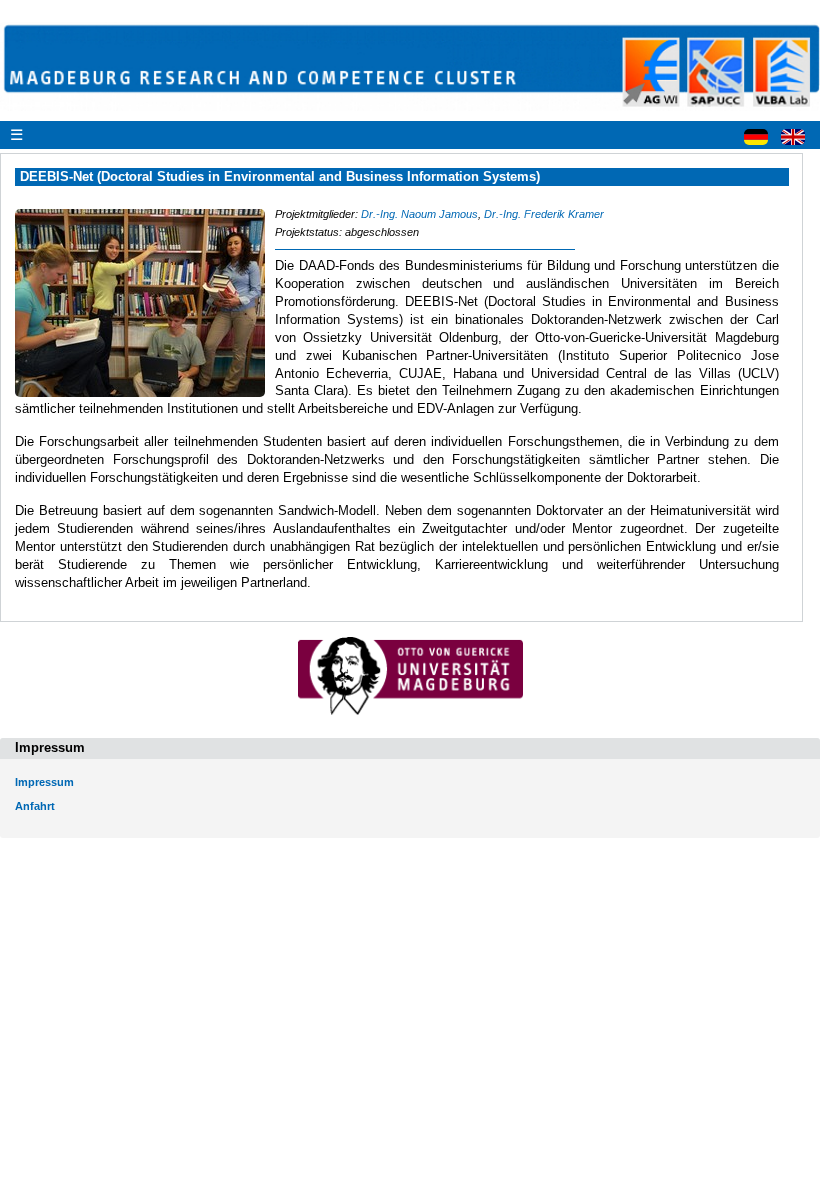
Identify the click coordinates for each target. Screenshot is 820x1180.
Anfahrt (35, 806)
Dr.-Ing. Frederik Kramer (544, 214)
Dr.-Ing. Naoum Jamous (419, 214)
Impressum (44, 782)
